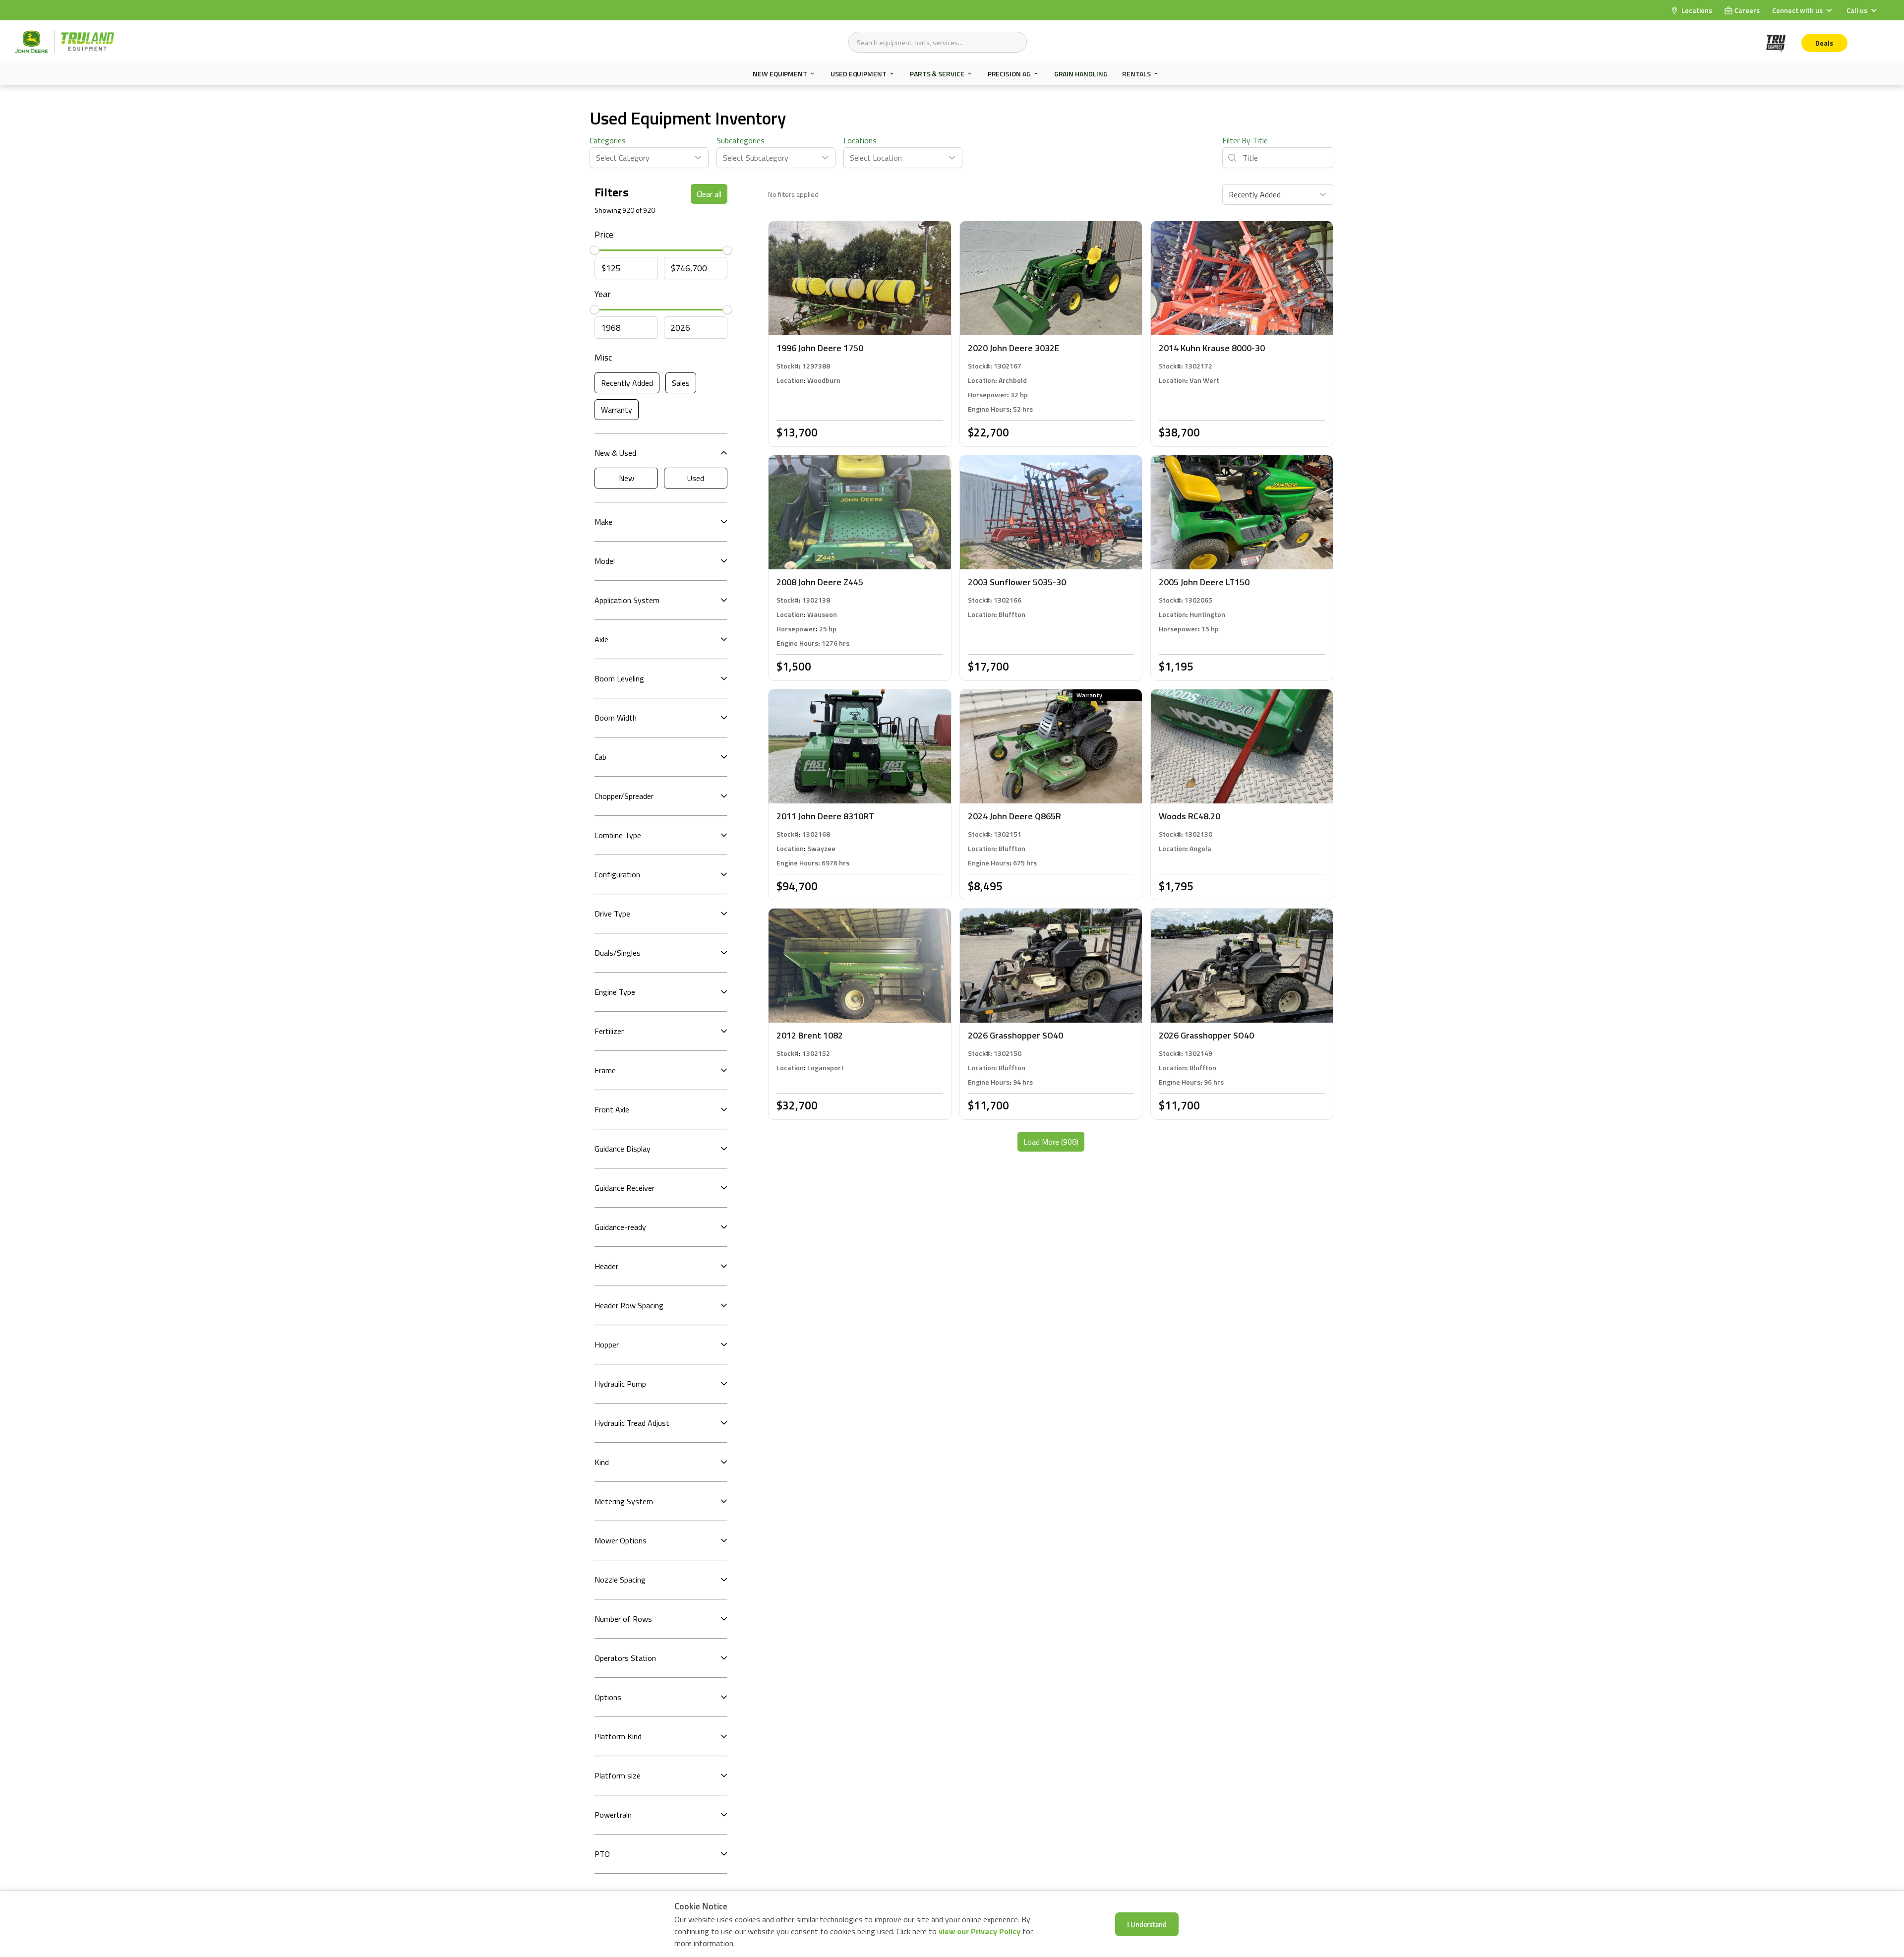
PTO (602, 1854)
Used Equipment (859, 74)
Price (604, 234)
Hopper (607, 1345)
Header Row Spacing (629, 1305)
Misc (603, 357)
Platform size (618, 1775)
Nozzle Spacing (620, 1580)
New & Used (615, 453)
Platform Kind (618, 1736)
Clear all (709, 194)
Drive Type (612, 914)
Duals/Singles (618, 953)
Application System (627, 600)
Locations (860, 140)
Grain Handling (1081, 74)
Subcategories (741, 140)
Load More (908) (1051, 1142)
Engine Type (615, 992)
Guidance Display (623, 1149)
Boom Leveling (619, 678)
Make (603, 522)
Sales (681, 383)
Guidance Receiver (625, 1188)
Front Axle (612, 1109)
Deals (1824, 43)
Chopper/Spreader (624, 796)
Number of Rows (623, 1619)
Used (696, 478)
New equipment (780, 74)
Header (606, 1266)
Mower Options (621, 1540)
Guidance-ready (620, 1227)
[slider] (595, 250)
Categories (608, 140)
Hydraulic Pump (620, 1384)
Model (605, 561)
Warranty (617, 410)
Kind (602, 1462)
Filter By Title (1245, 140)
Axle (601, 639)
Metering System (624, 1501)
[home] (64, 42)
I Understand (1147, 1924)
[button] (1803, 10)
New (626, 478)
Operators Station (625, 1658)
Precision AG (1009, 74)
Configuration (617, 874)
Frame (605, 1070)
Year (603, 294)
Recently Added (627, 383)
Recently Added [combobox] (1255, 194)
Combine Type (618, 835)
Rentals (1136, 74)
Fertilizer (609, 1031)
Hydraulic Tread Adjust (632, 1423)
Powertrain (613, 1815)
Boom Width (616, 718)
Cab (600, 757)
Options (608, 1697)
